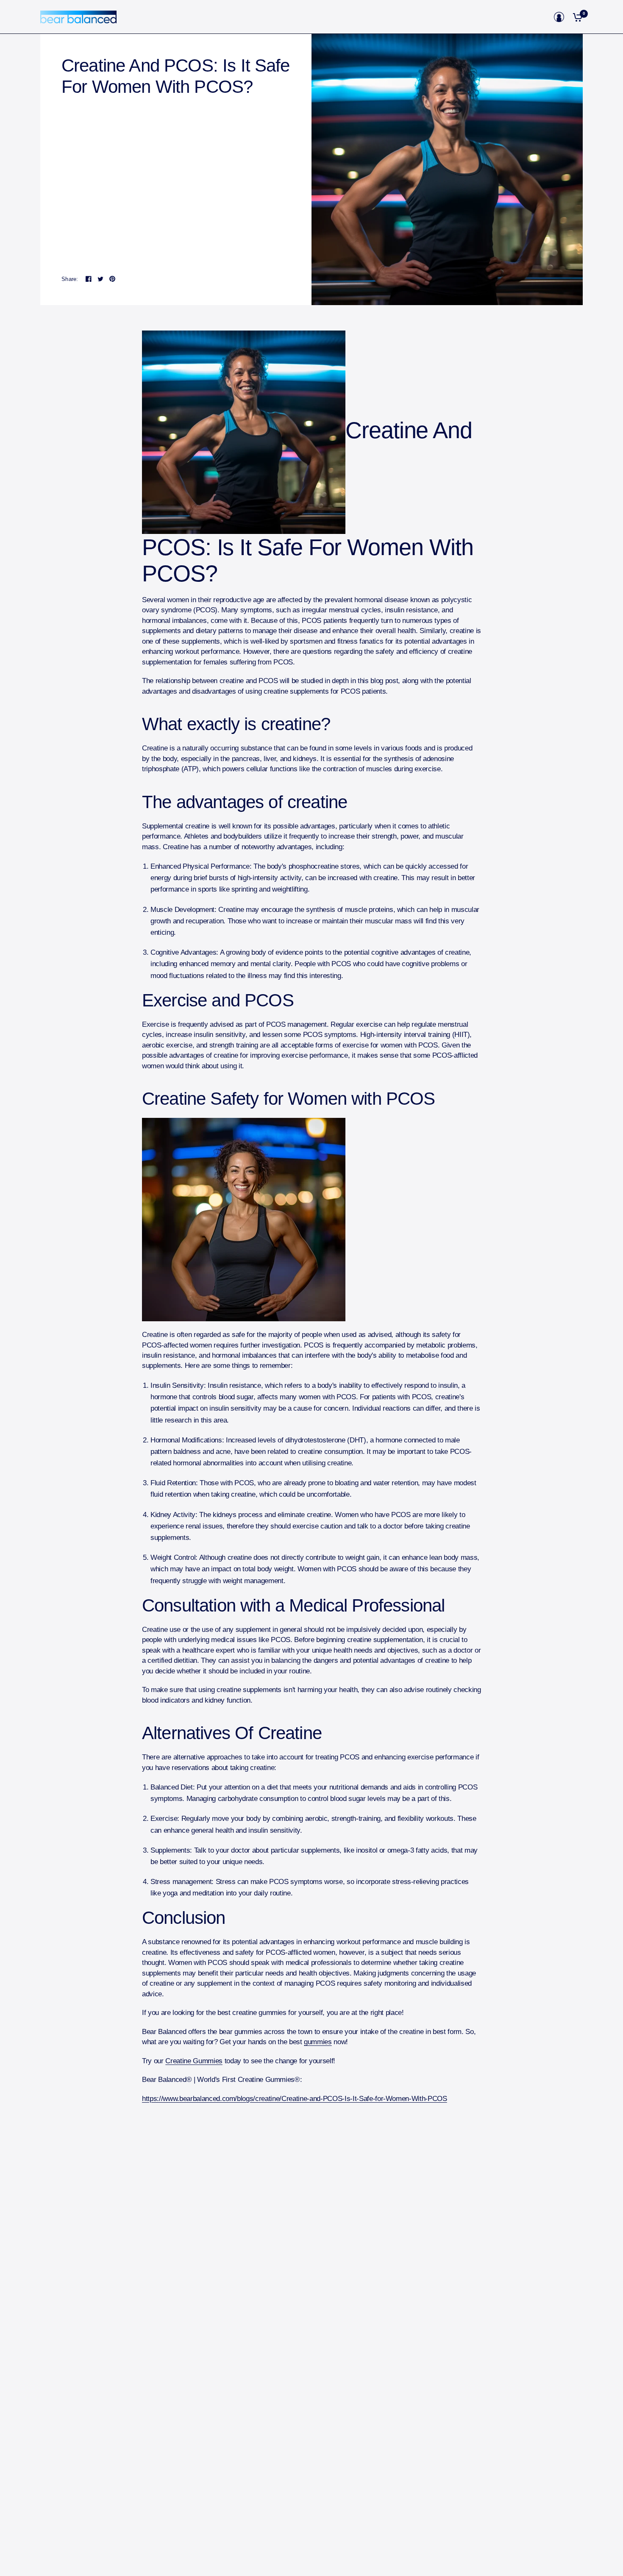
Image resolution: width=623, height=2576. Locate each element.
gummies (318, 2042)
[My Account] (559, 17)
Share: (70, 279)
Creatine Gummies (194, 2061)
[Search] (545, 17)
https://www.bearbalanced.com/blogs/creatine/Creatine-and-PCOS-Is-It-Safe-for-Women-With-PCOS (295, 2099)
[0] (576, 17)
